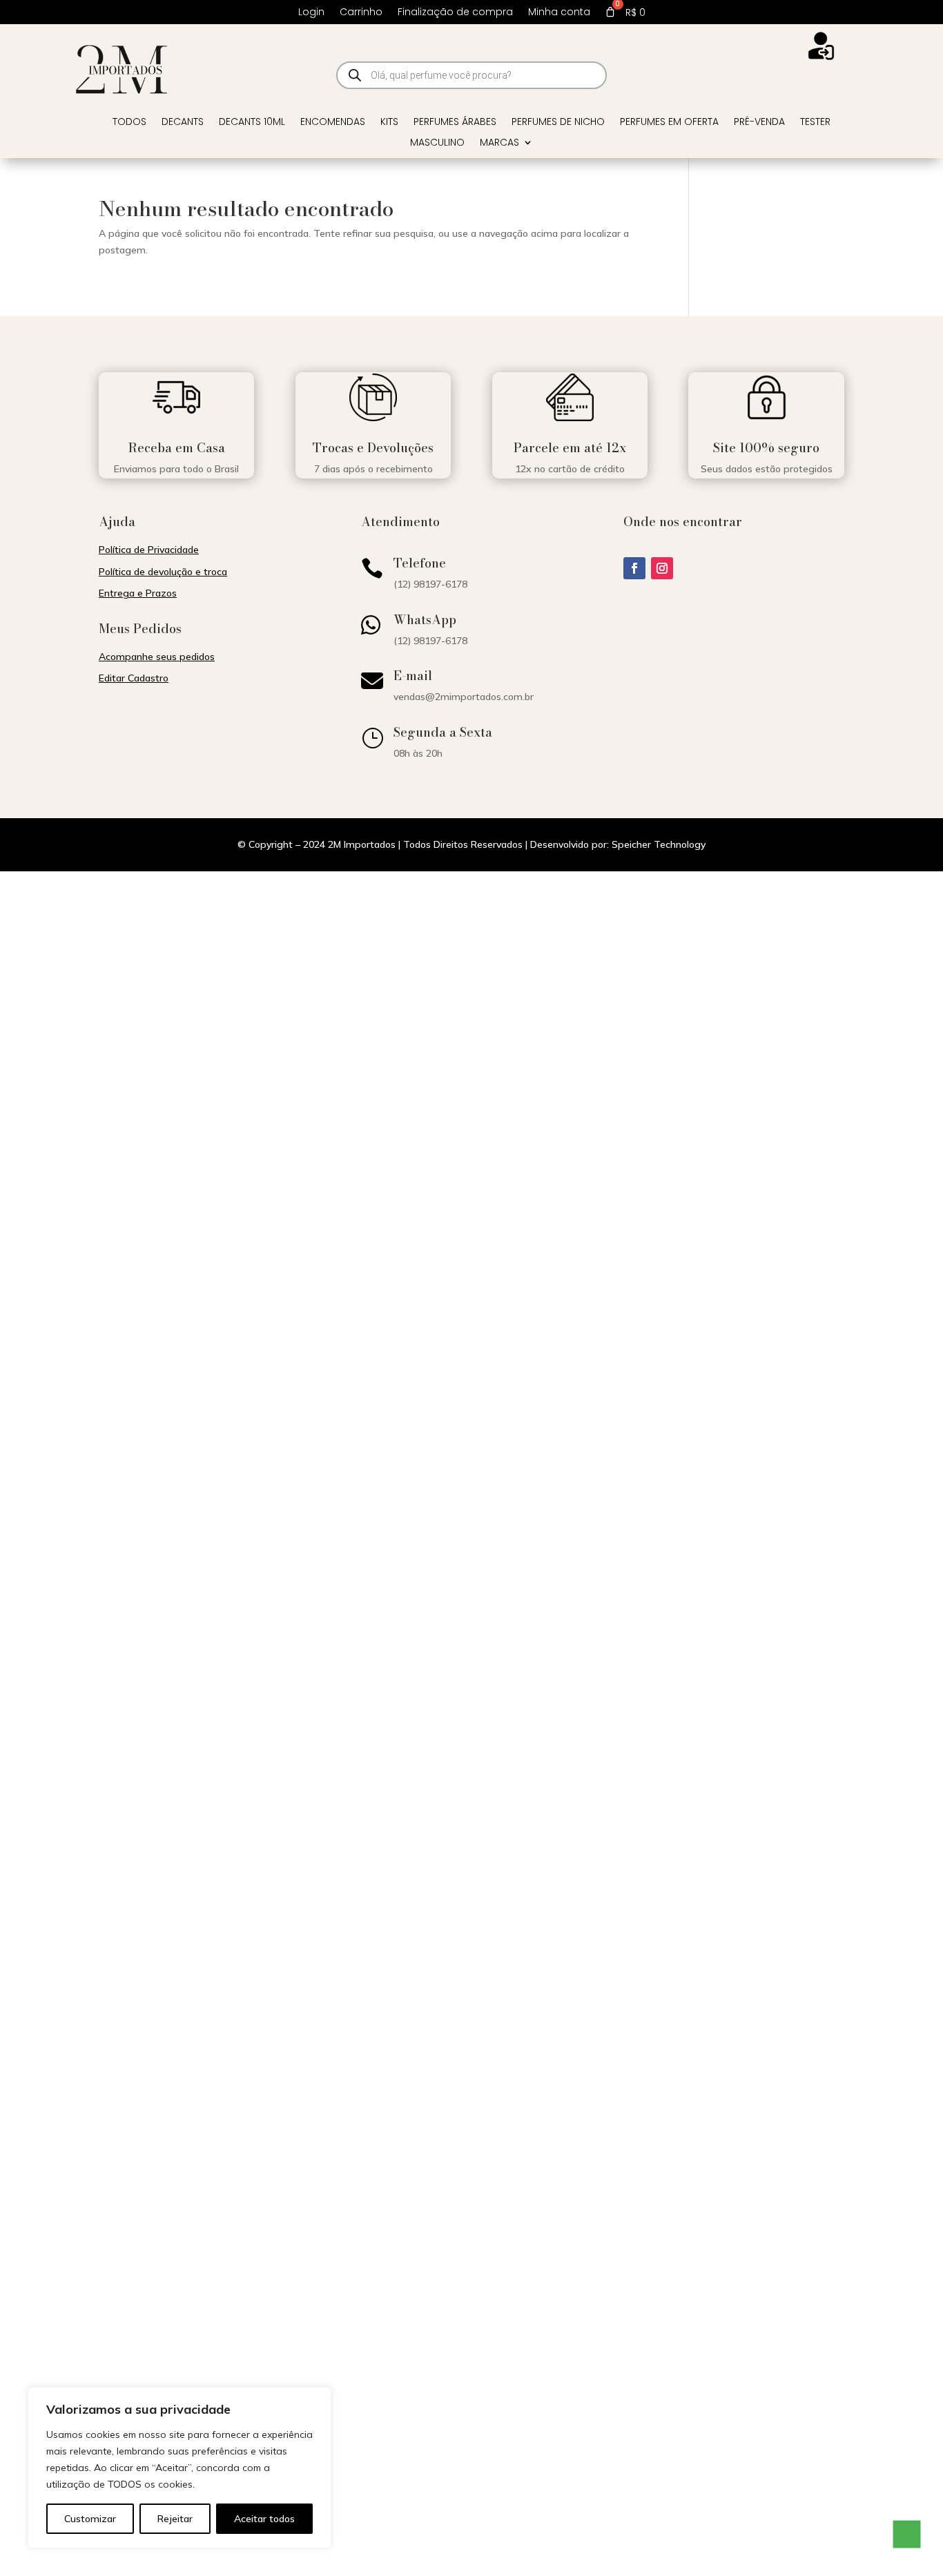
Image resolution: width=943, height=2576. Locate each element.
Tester (815, 123)
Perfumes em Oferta (669, 123)
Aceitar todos (264, 2519)
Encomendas (333, 123)
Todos (129, 123)
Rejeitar (175, 2519)
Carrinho (361, 13)
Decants (183, 123)
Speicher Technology (659, 844)
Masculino (437, 143)
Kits (389, 123)
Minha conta (559, 13)
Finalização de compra (455, 13)
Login (311, 13)
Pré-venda (759, 123)
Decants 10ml (252, 123)
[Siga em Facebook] (634, 568)
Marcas (499, 143)
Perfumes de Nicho (558, 123)
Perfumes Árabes (455, 123)
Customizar (90, 2519)
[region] (179, 2468)
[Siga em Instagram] (662, 568)
